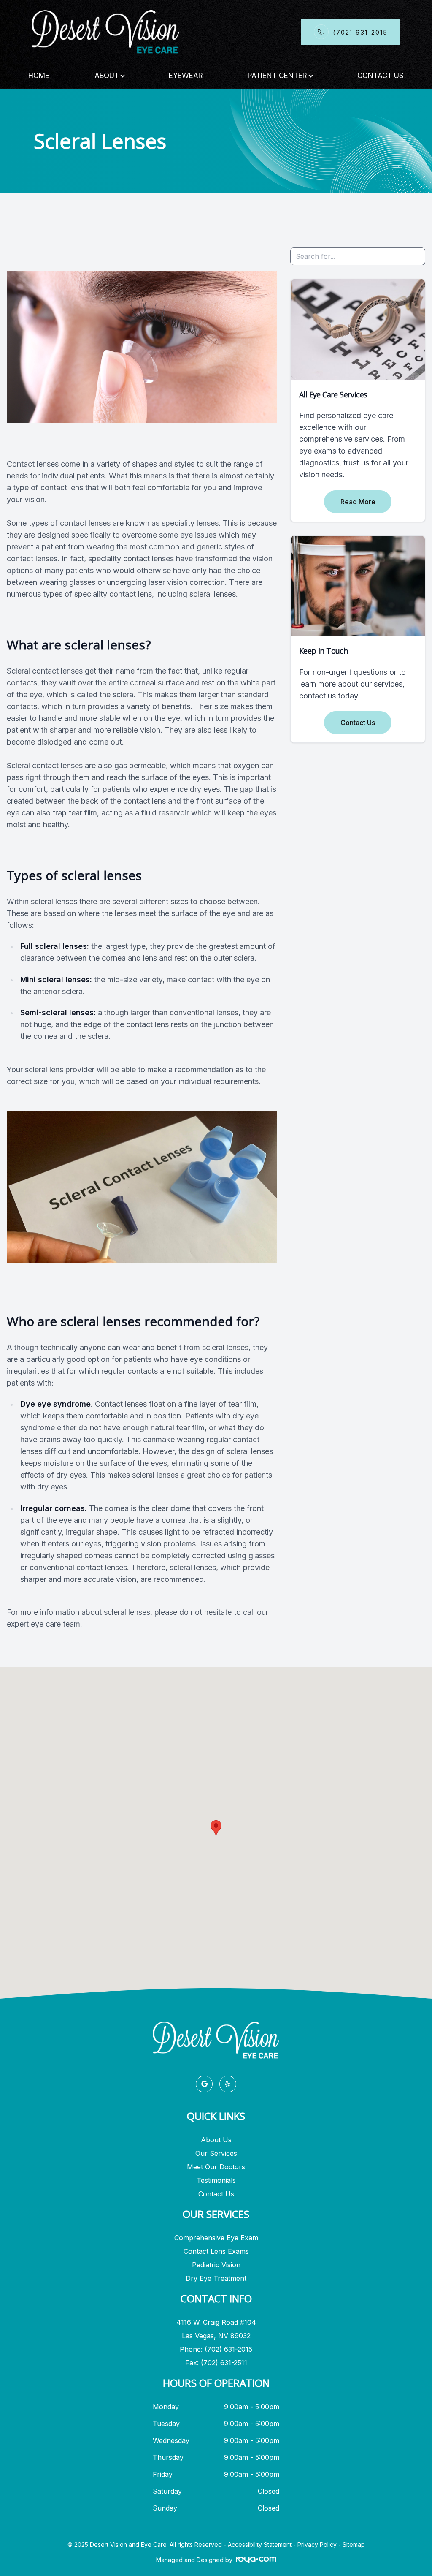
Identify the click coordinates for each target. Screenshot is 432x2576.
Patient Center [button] (277, 76)
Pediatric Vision (216, 2265)
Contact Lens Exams (216, 2251)
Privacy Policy (317, 2545)
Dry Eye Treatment (216, 2278)
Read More (358, 502)
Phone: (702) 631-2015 (216, 2349)
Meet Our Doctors (216, 2167)
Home (39, 76)
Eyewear (186, 76)
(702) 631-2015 (360, 33)
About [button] (107, 76)
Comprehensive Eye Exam (216, 2238)
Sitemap (354, 2545)
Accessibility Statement (260, 2545)
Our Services (216, 2153)
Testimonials (216, 2180)
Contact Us (381, 76)
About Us (216, 2140)
